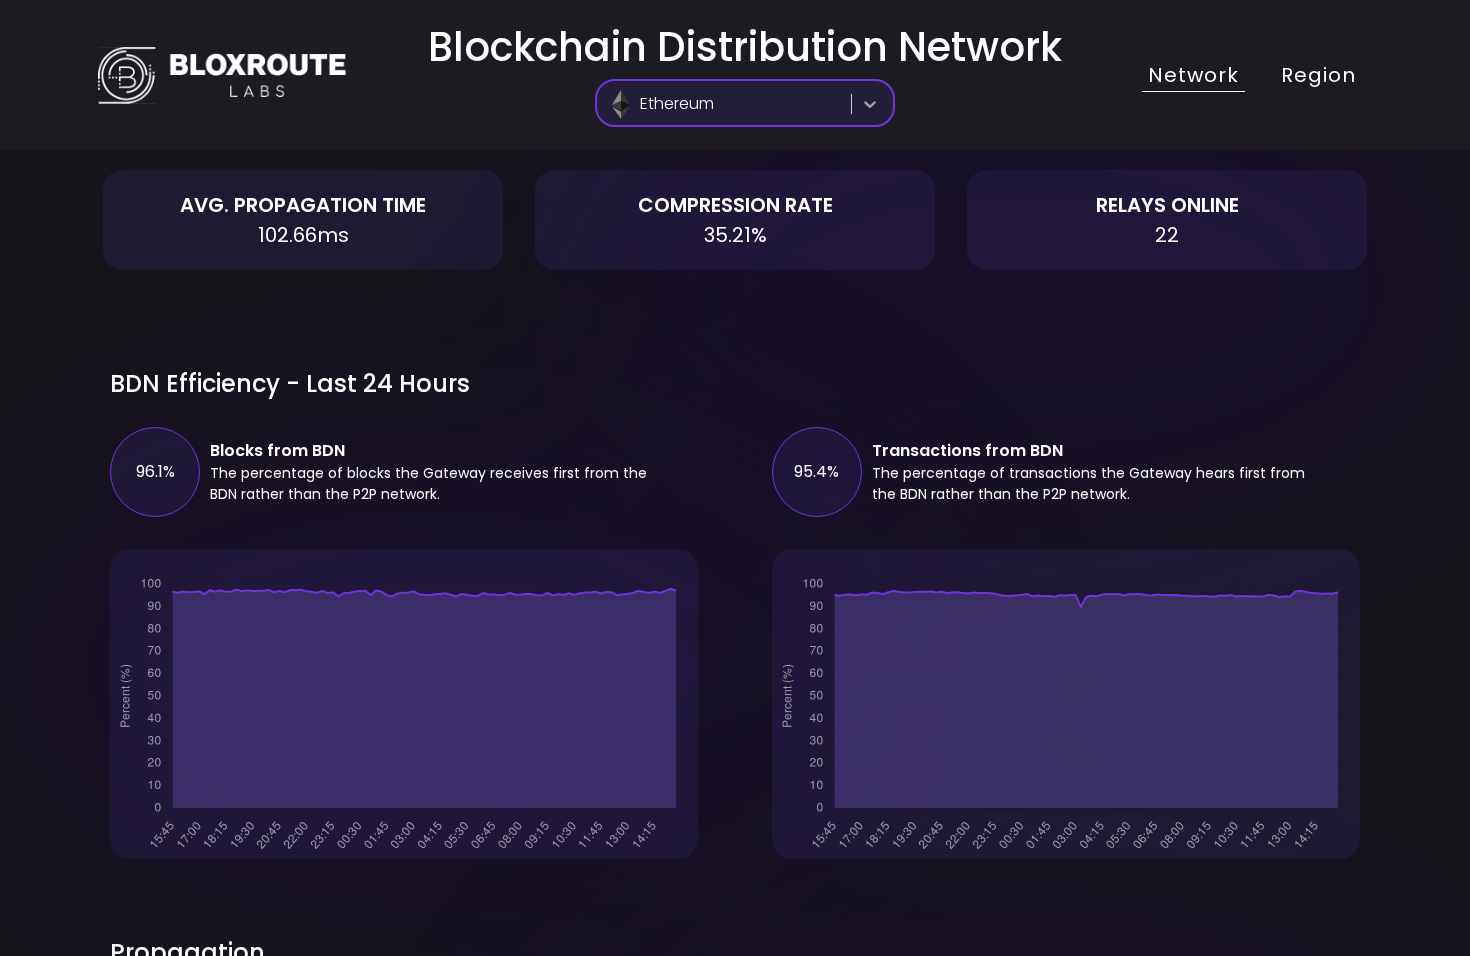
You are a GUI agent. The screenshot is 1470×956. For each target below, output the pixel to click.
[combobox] (614, 104)
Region (1318, 75)
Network (1193, 75)
